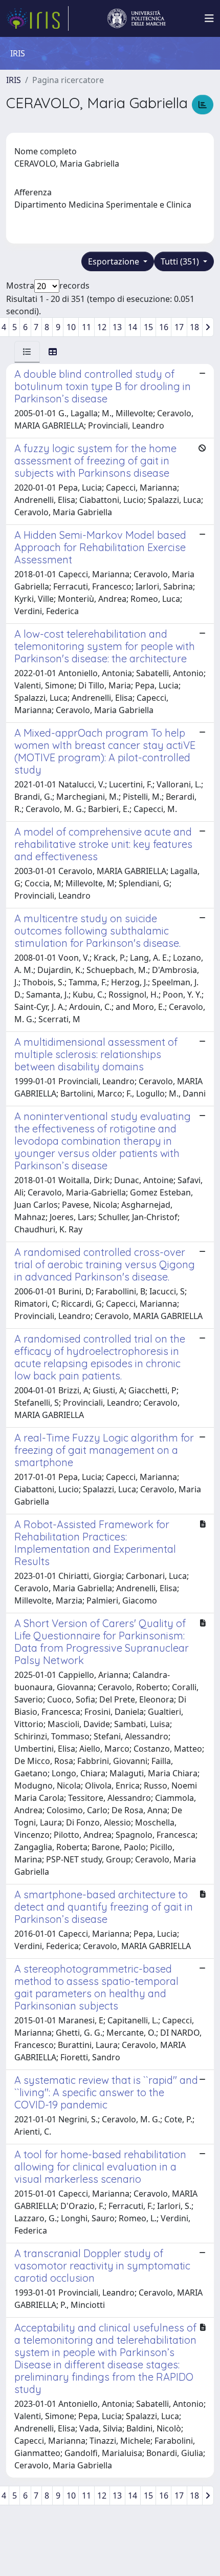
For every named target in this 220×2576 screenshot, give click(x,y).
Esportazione (115, 261)
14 (133, 327)
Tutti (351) (181, 261)
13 (117, 327)
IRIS (14, 80)
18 (194, 327)
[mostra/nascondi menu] (209, 18)
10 (71, 327)
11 (86, 327)
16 (164, 327)
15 (148, 327)
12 (102, 327)
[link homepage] (37, 18)
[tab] (27, 352)
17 (179, 327)
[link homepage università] (137, 18)
